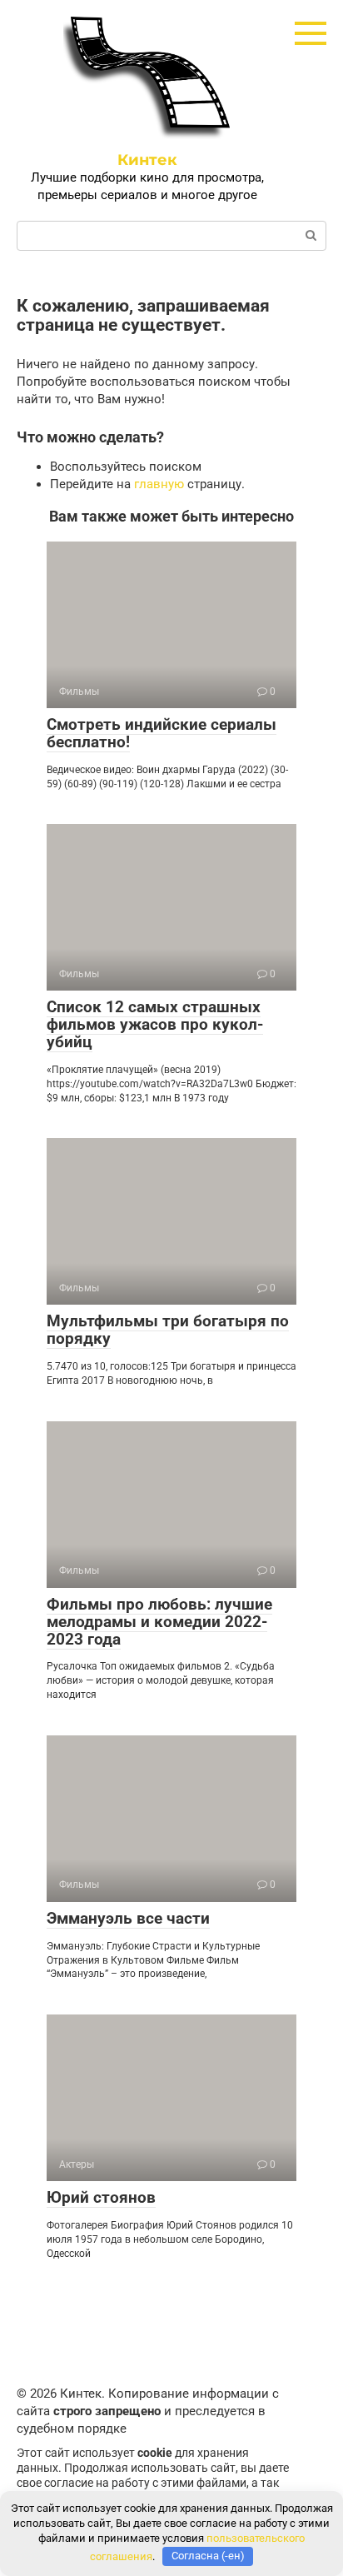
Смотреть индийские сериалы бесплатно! (162, 733)
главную (159, 484)
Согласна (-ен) (208, 2556)
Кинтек (147, 160)
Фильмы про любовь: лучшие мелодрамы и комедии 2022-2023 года (159, 1622)
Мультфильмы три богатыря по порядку (168, 1330)
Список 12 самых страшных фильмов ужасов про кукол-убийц (155, 1024)
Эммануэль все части (128, 1918)
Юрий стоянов (101, 2197)
